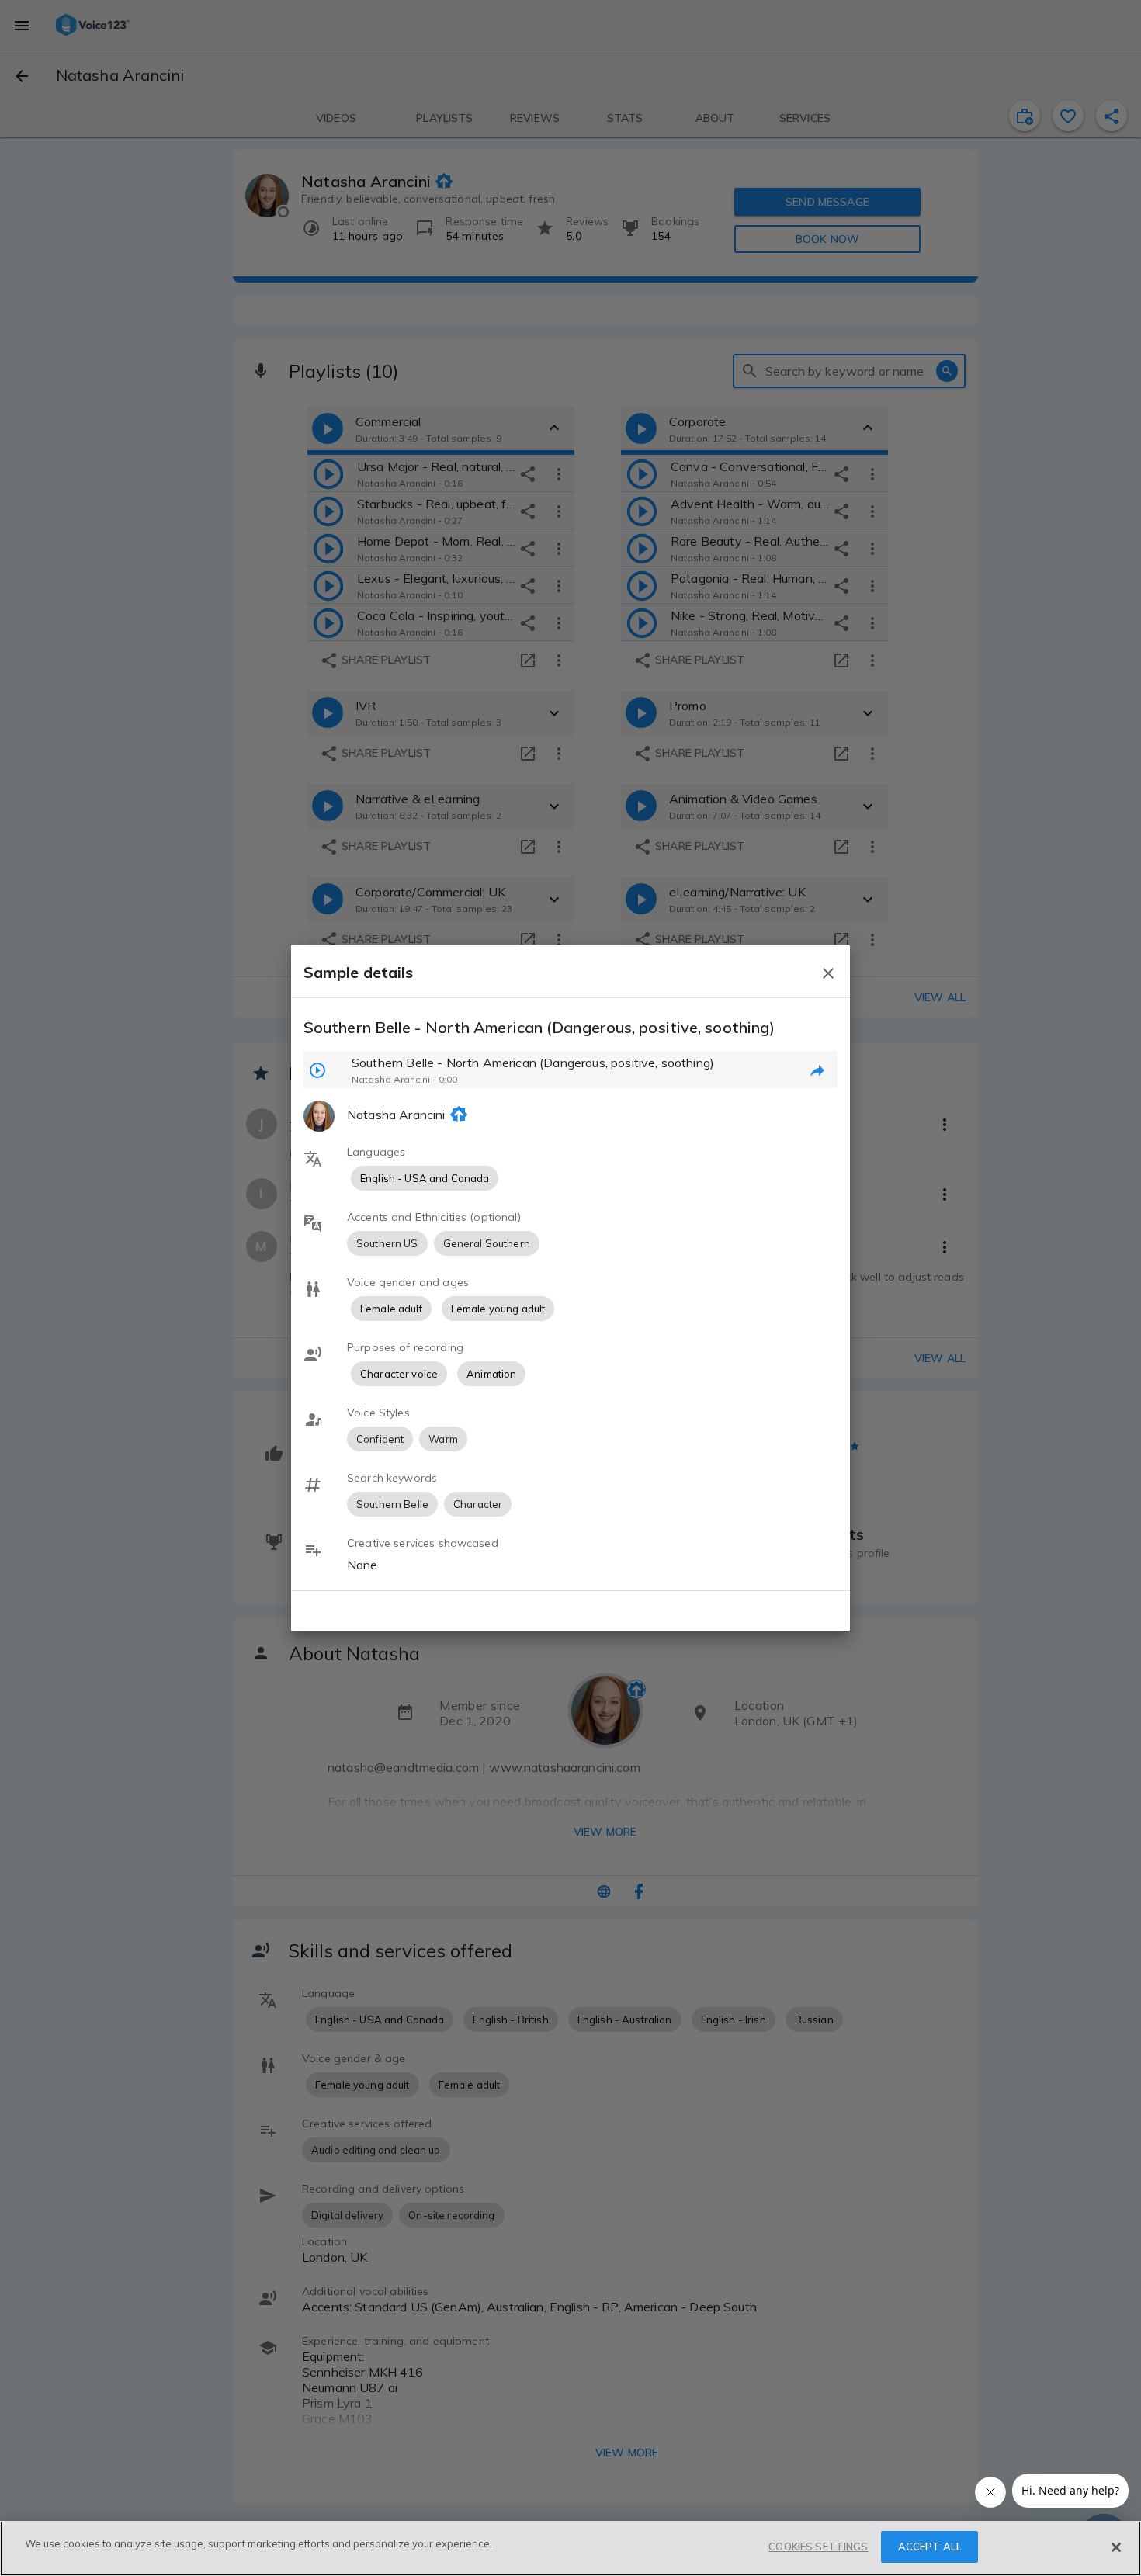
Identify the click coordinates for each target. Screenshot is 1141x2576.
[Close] (1116, 2547)
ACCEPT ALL (930, 2547)
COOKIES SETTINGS (818, 2547)
